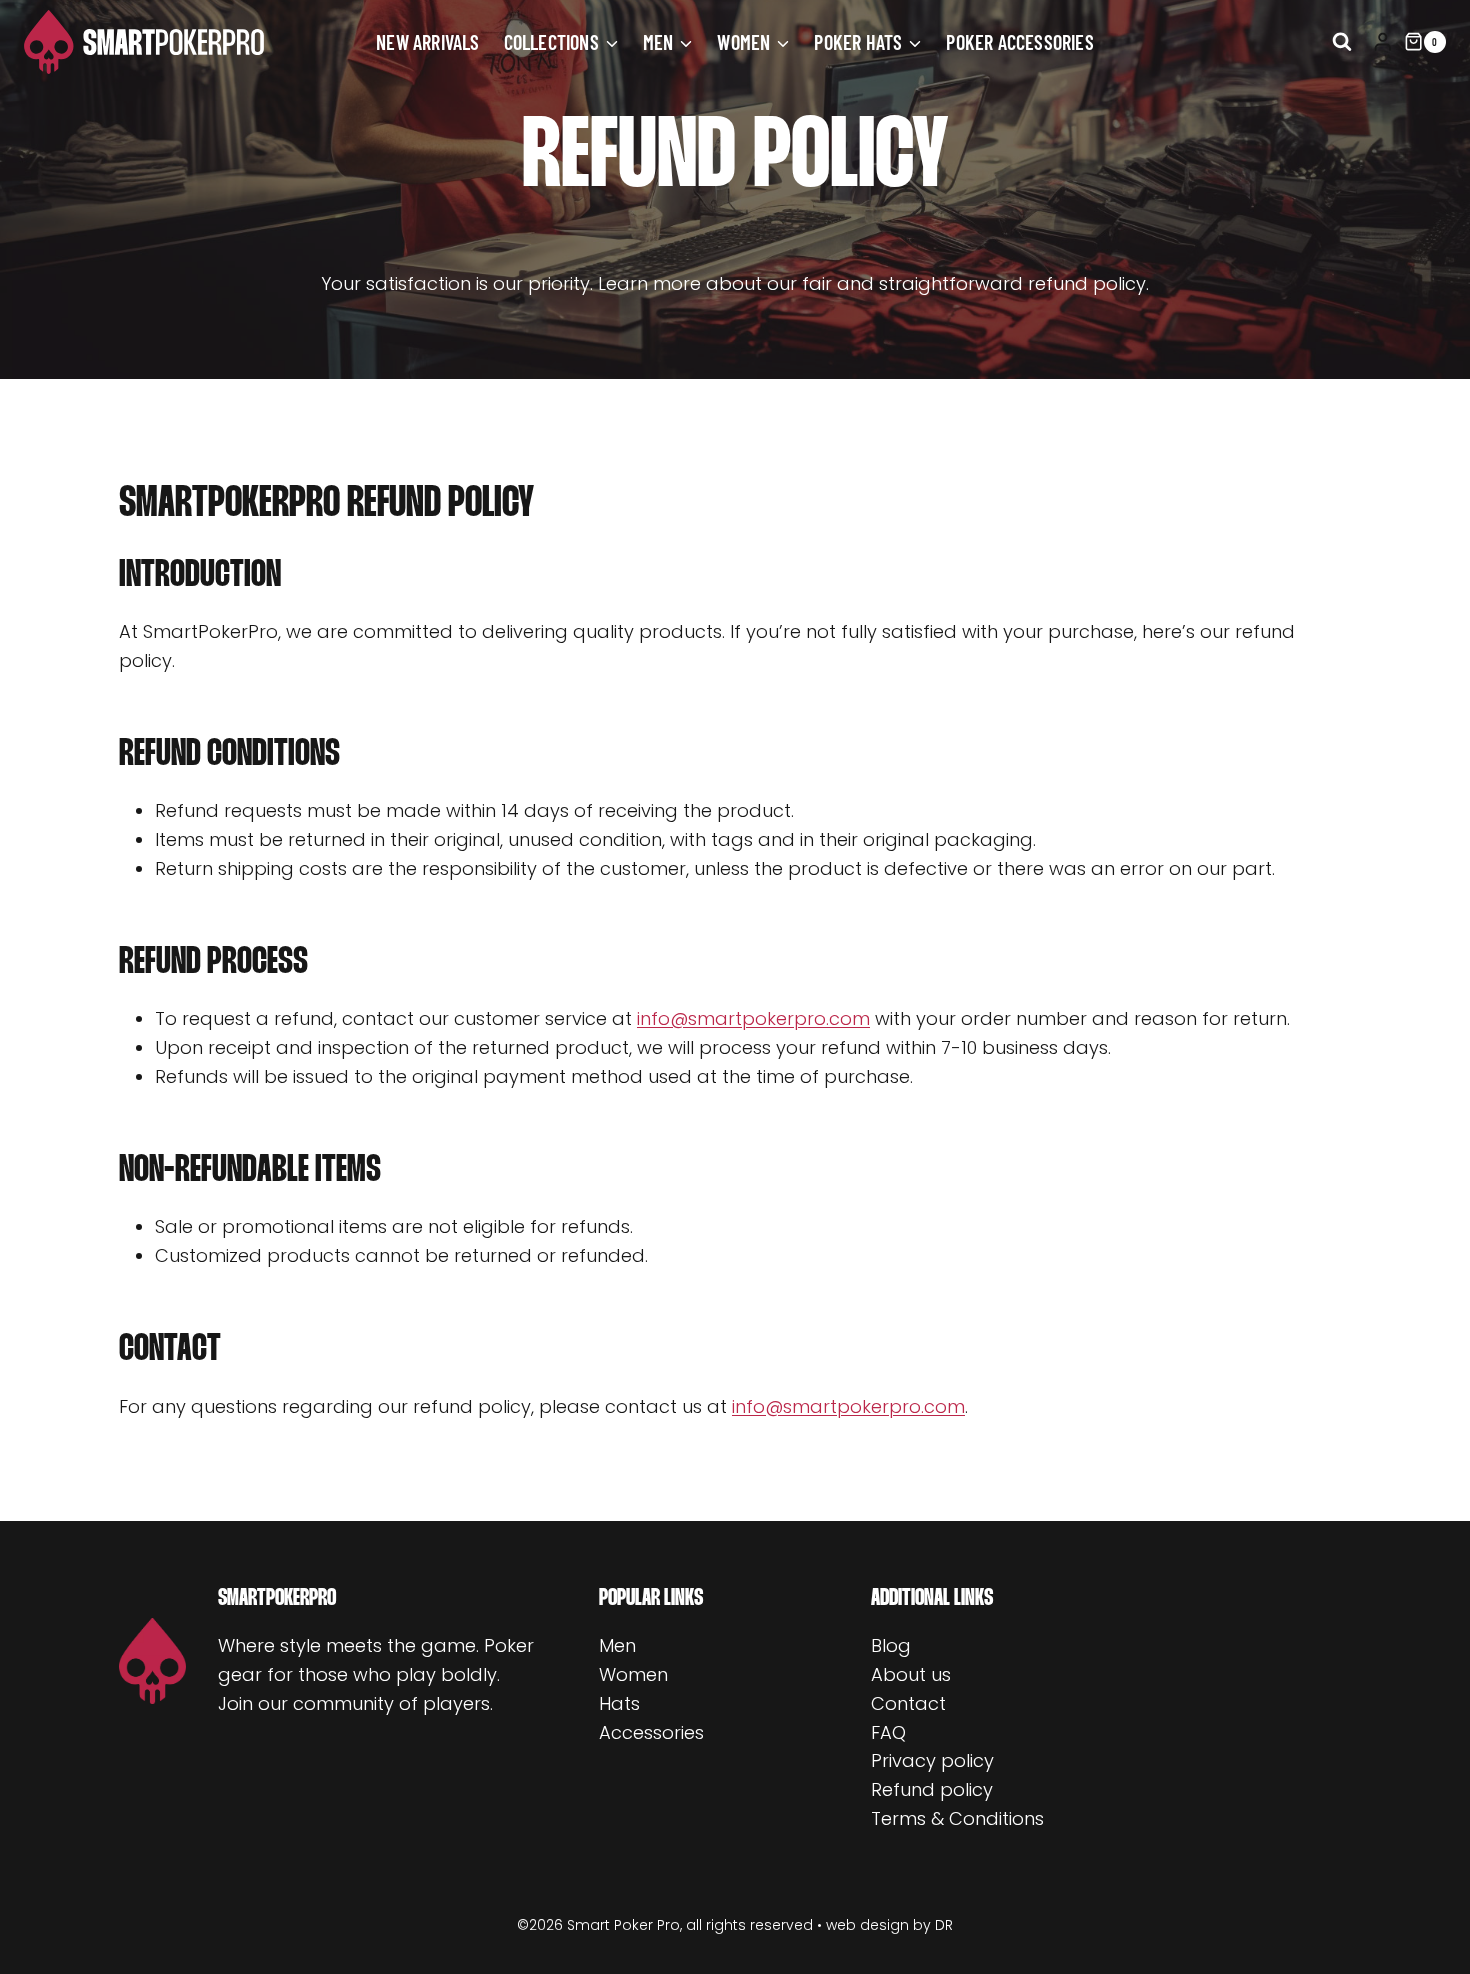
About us (911, 1674)
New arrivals (427, 42)
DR (944, 1925)
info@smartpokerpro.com (753, 1018)
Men (617, 1645)
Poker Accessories (1019, 42)
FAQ (888, 1732)
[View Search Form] (1342, 42)
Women (633, 1674)
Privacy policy (932, 1760)
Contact (908, 1703)
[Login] (1383, 41)
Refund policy (932, 1789)
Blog (891, 1645)
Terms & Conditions (957, 1818)
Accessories (651, 1732)
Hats (619, 1703)
